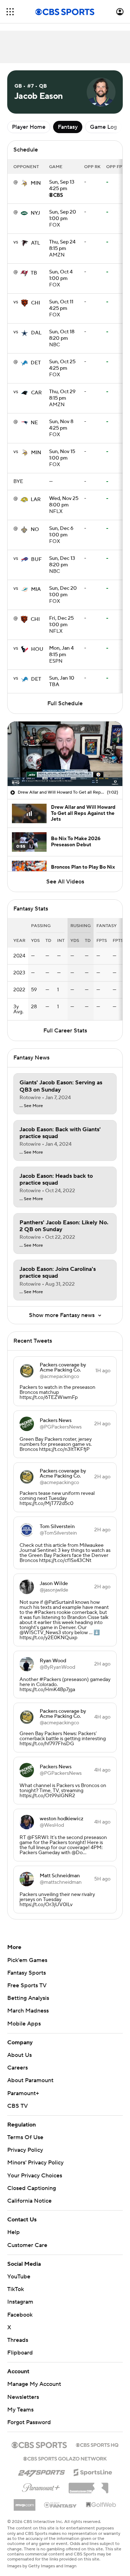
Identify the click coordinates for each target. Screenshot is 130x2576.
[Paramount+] (41, 2479)
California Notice (29, 2194)
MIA (36, 589)
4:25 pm (62, 186)
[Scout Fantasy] (61, 2498)
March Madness (28, 2011)
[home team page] (24, 183)
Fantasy (68, 127)
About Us (19, 2055)
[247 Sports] (42, 2464)
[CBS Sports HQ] (97, 2437)
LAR (36, 500)
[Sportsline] (93, 2465)
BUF (36, 559)
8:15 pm (62, 246)
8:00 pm (64, 502)
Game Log (103, 127)
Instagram (20, 2295)
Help (14, 2225)
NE (34, 423)
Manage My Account (34, 2377)
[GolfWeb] (101, 2498)
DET (36, 363)
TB (34, 273)
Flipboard (20, 2346)
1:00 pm (63, 216)
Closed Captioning (32, 2181)
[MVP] (25, 2495)
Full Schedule (65, 703)
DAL (36, 333)
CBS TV (18, 2106)
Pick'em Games (27, 1960)
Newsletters (23, 2390)
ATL (36, 243)
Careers (18, 2068)
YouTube (19, 2270)
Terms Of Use (25, 2137)
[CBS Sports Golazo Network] (65, 2451)
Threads (18, 2333)
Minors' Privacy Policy (35, 2163)
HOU (37, 649)
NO (35, 530)
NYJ (35, 213)
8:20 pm (62, 335)
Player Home (29, 127)
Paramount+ (23, 2093)
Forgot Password (29, 2415)
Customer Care (27, 2238)
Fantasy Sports (27, 1973)
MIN (36, 183)
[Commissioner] (88, 2479)
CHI (36, 303)
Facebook (20, 2308)
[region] (65, 754)
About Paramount (30, 2080)
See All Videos (65, 882)
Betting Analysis (28, 1998)
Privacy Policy (25, 2150)
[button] (10, 12)
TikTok (16, 2282)
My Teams (20, 2403)
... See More (31, 1106)
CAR (36, 393)
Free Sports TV (27, 1985)
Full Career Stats (65, 1031)
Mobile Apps (24, 2024)
